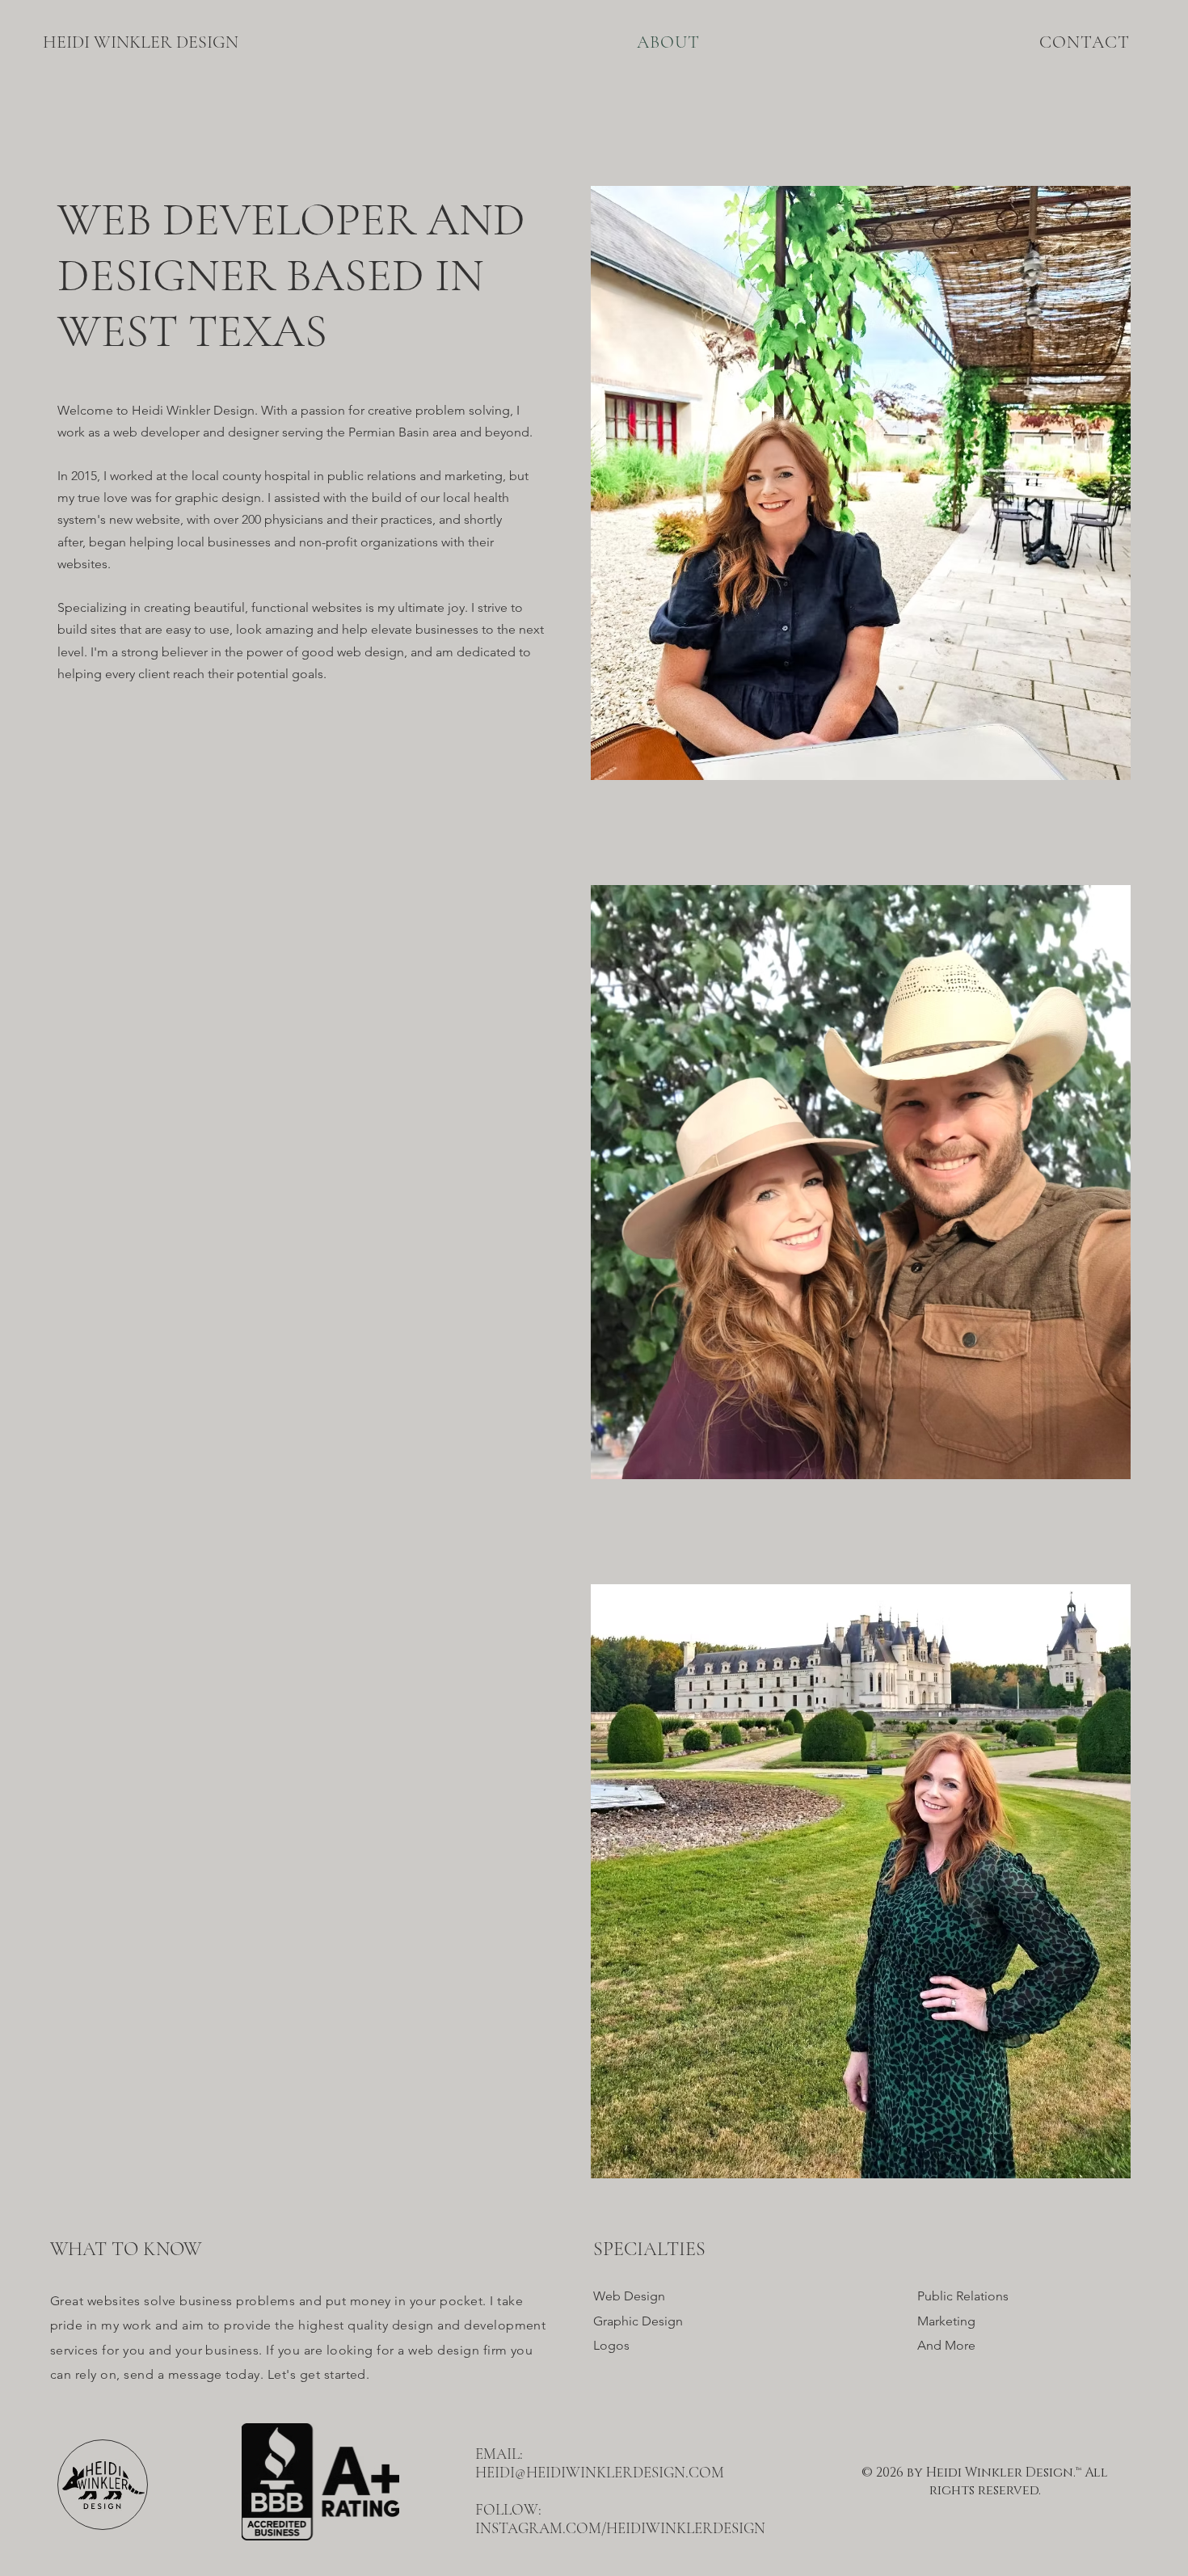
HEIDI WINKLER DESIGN (141, 42)
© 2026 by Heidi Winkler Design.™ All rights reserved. (985, 2481)
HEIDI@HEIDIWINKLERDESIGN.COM (600, 2472)
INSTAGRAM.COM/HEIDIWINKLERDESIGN (620, 2528)
